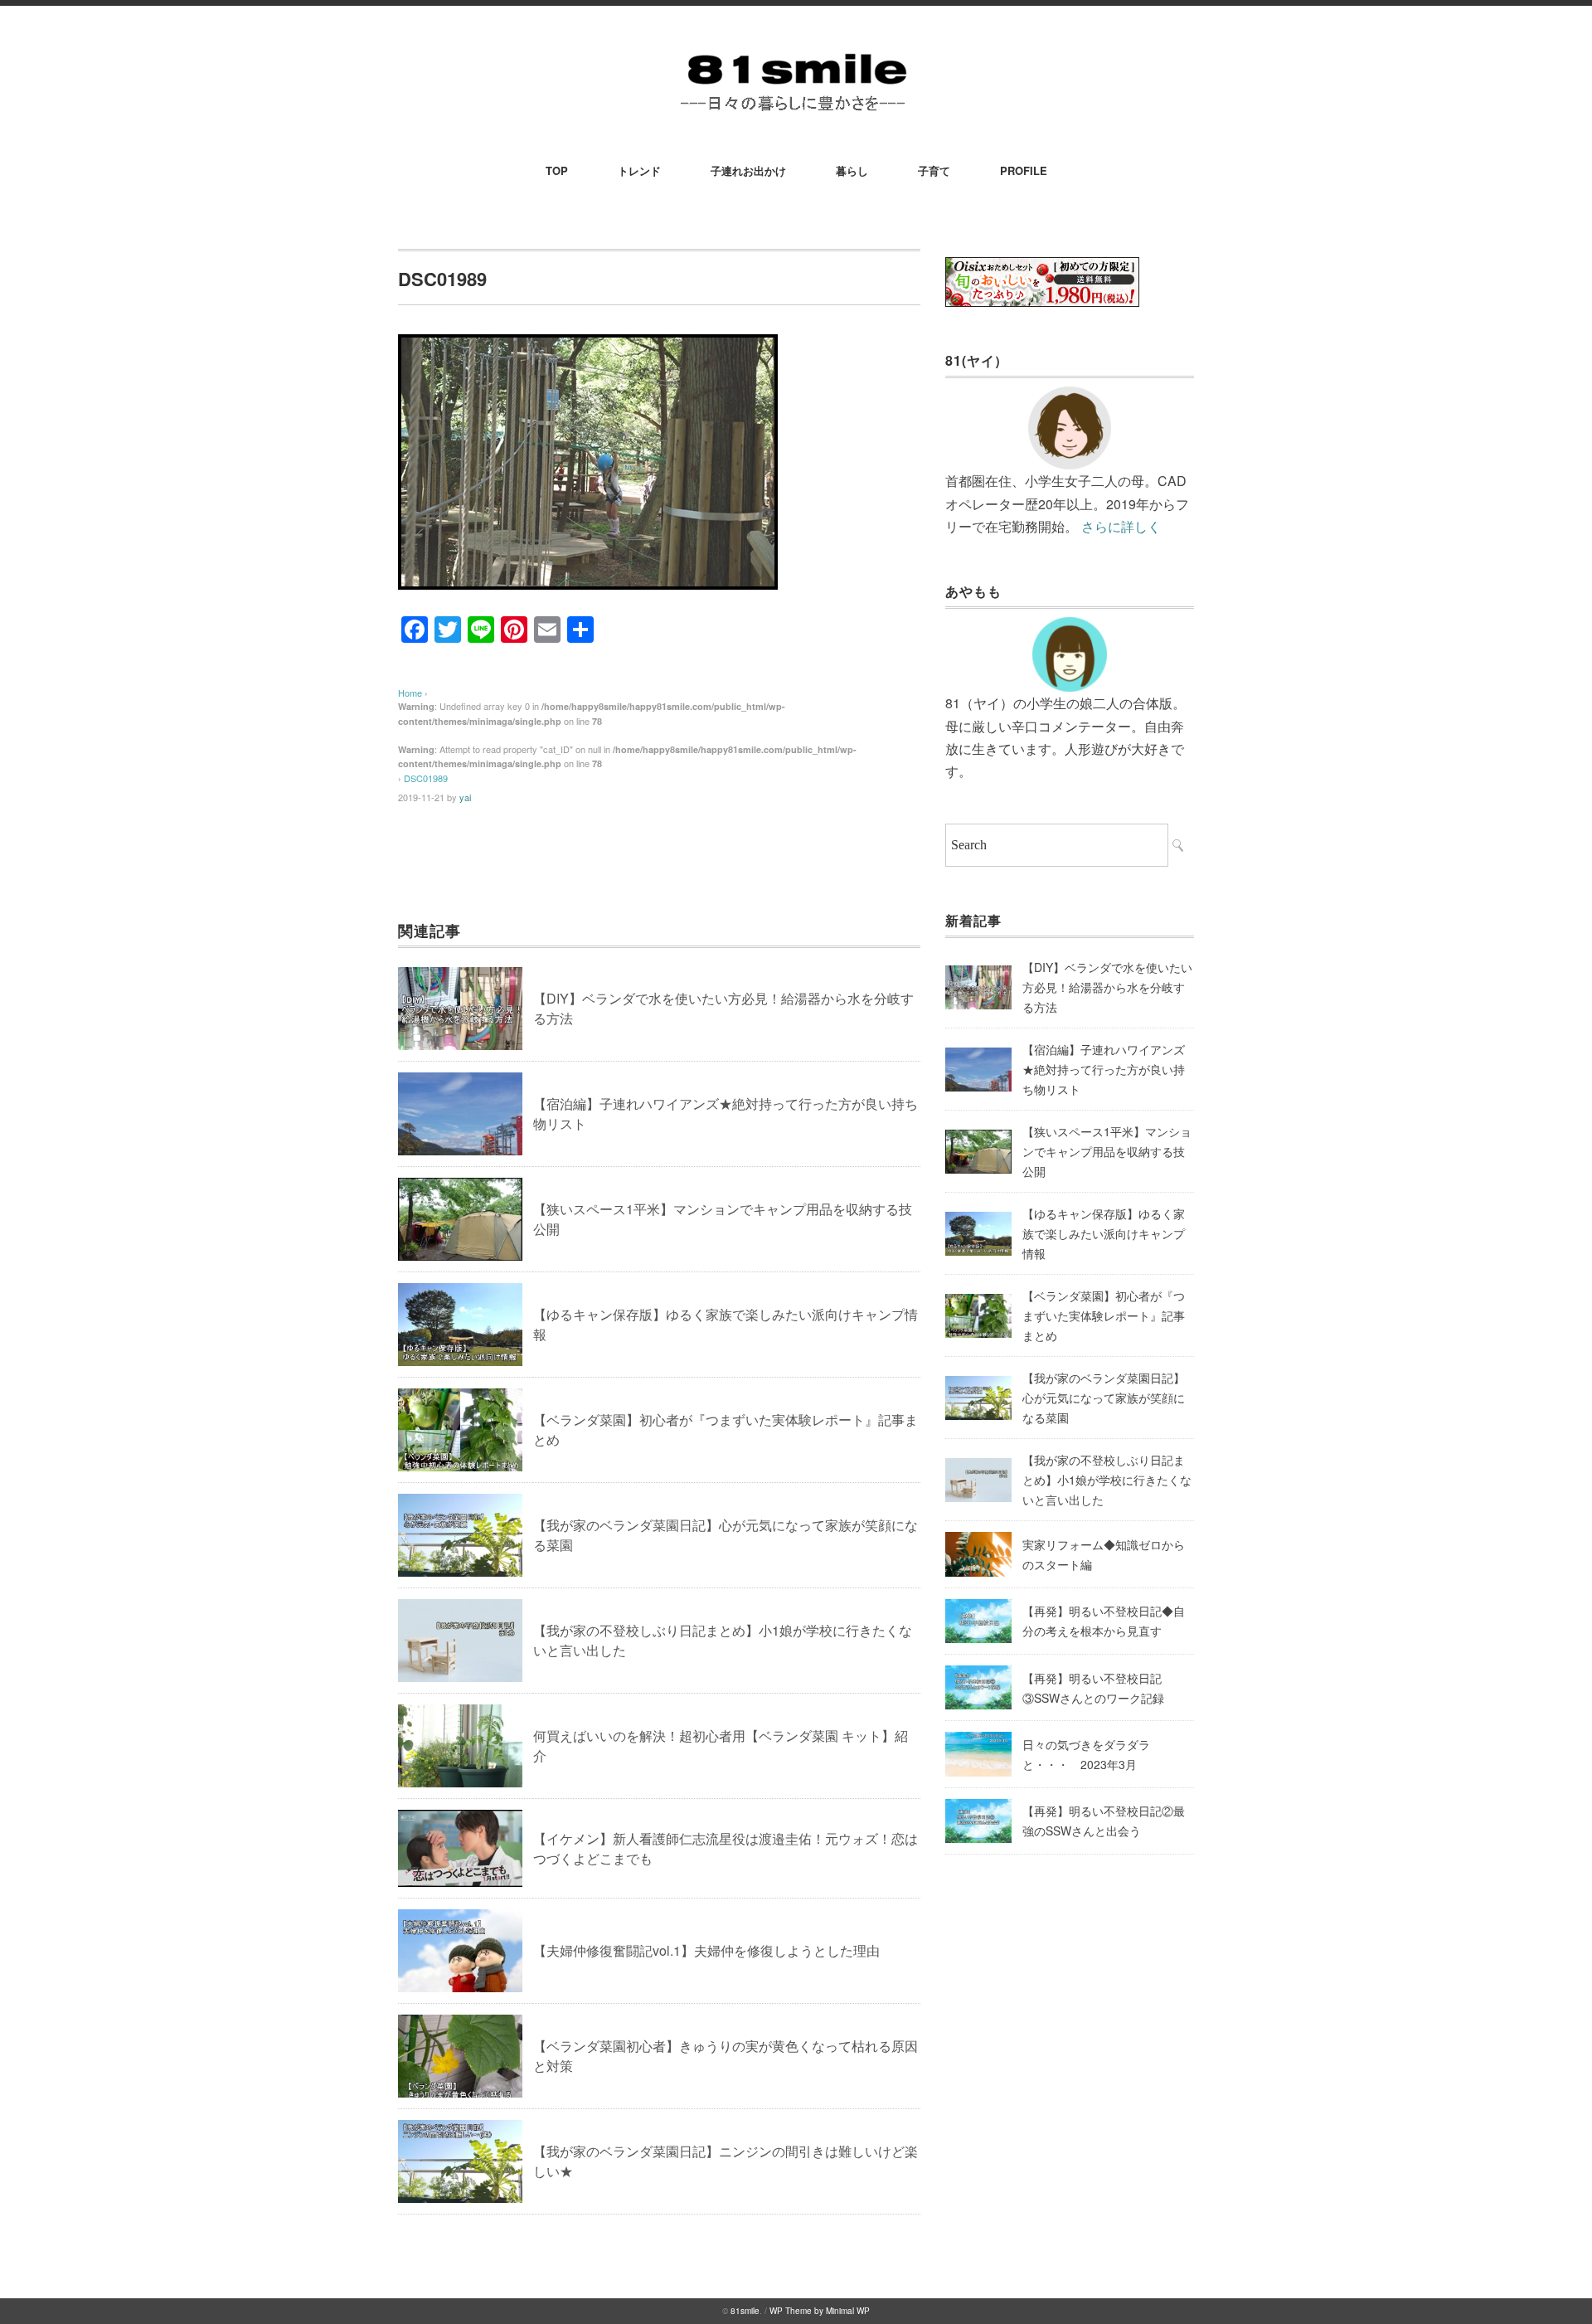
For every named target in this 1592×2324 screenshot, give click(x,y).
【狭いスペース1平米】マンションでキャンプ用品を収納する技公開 (1107, 1151)
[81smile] (796, 51)
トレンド (639, 170)
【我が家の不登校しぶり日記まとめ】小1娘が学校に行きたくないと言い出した (1107, 1480)
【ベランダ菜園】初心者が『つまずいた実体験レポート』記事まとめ (1104, 1315)
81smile (745, 2311)
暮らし (852, 170)
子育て (934, 170)
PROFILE (1024, 170)
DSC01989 (426, 778)
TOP (557, 170)
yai (465, 797)
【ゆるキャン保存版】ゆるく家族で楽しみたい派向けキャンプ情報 (1104, 1233)
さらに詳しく (1121, 526)
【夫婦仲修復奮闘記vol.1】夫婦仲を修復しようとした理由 (706, 1950)
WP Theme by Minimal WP (820, 2311)
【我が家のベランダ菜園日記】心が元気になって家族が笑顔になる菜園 (1104, 1398)
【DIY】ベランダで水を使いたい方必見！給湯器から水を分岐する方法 (1107, 987)
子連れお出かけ (748, 170)
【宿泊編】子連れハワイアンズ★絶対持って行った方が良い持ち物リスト (1104, 1069)
